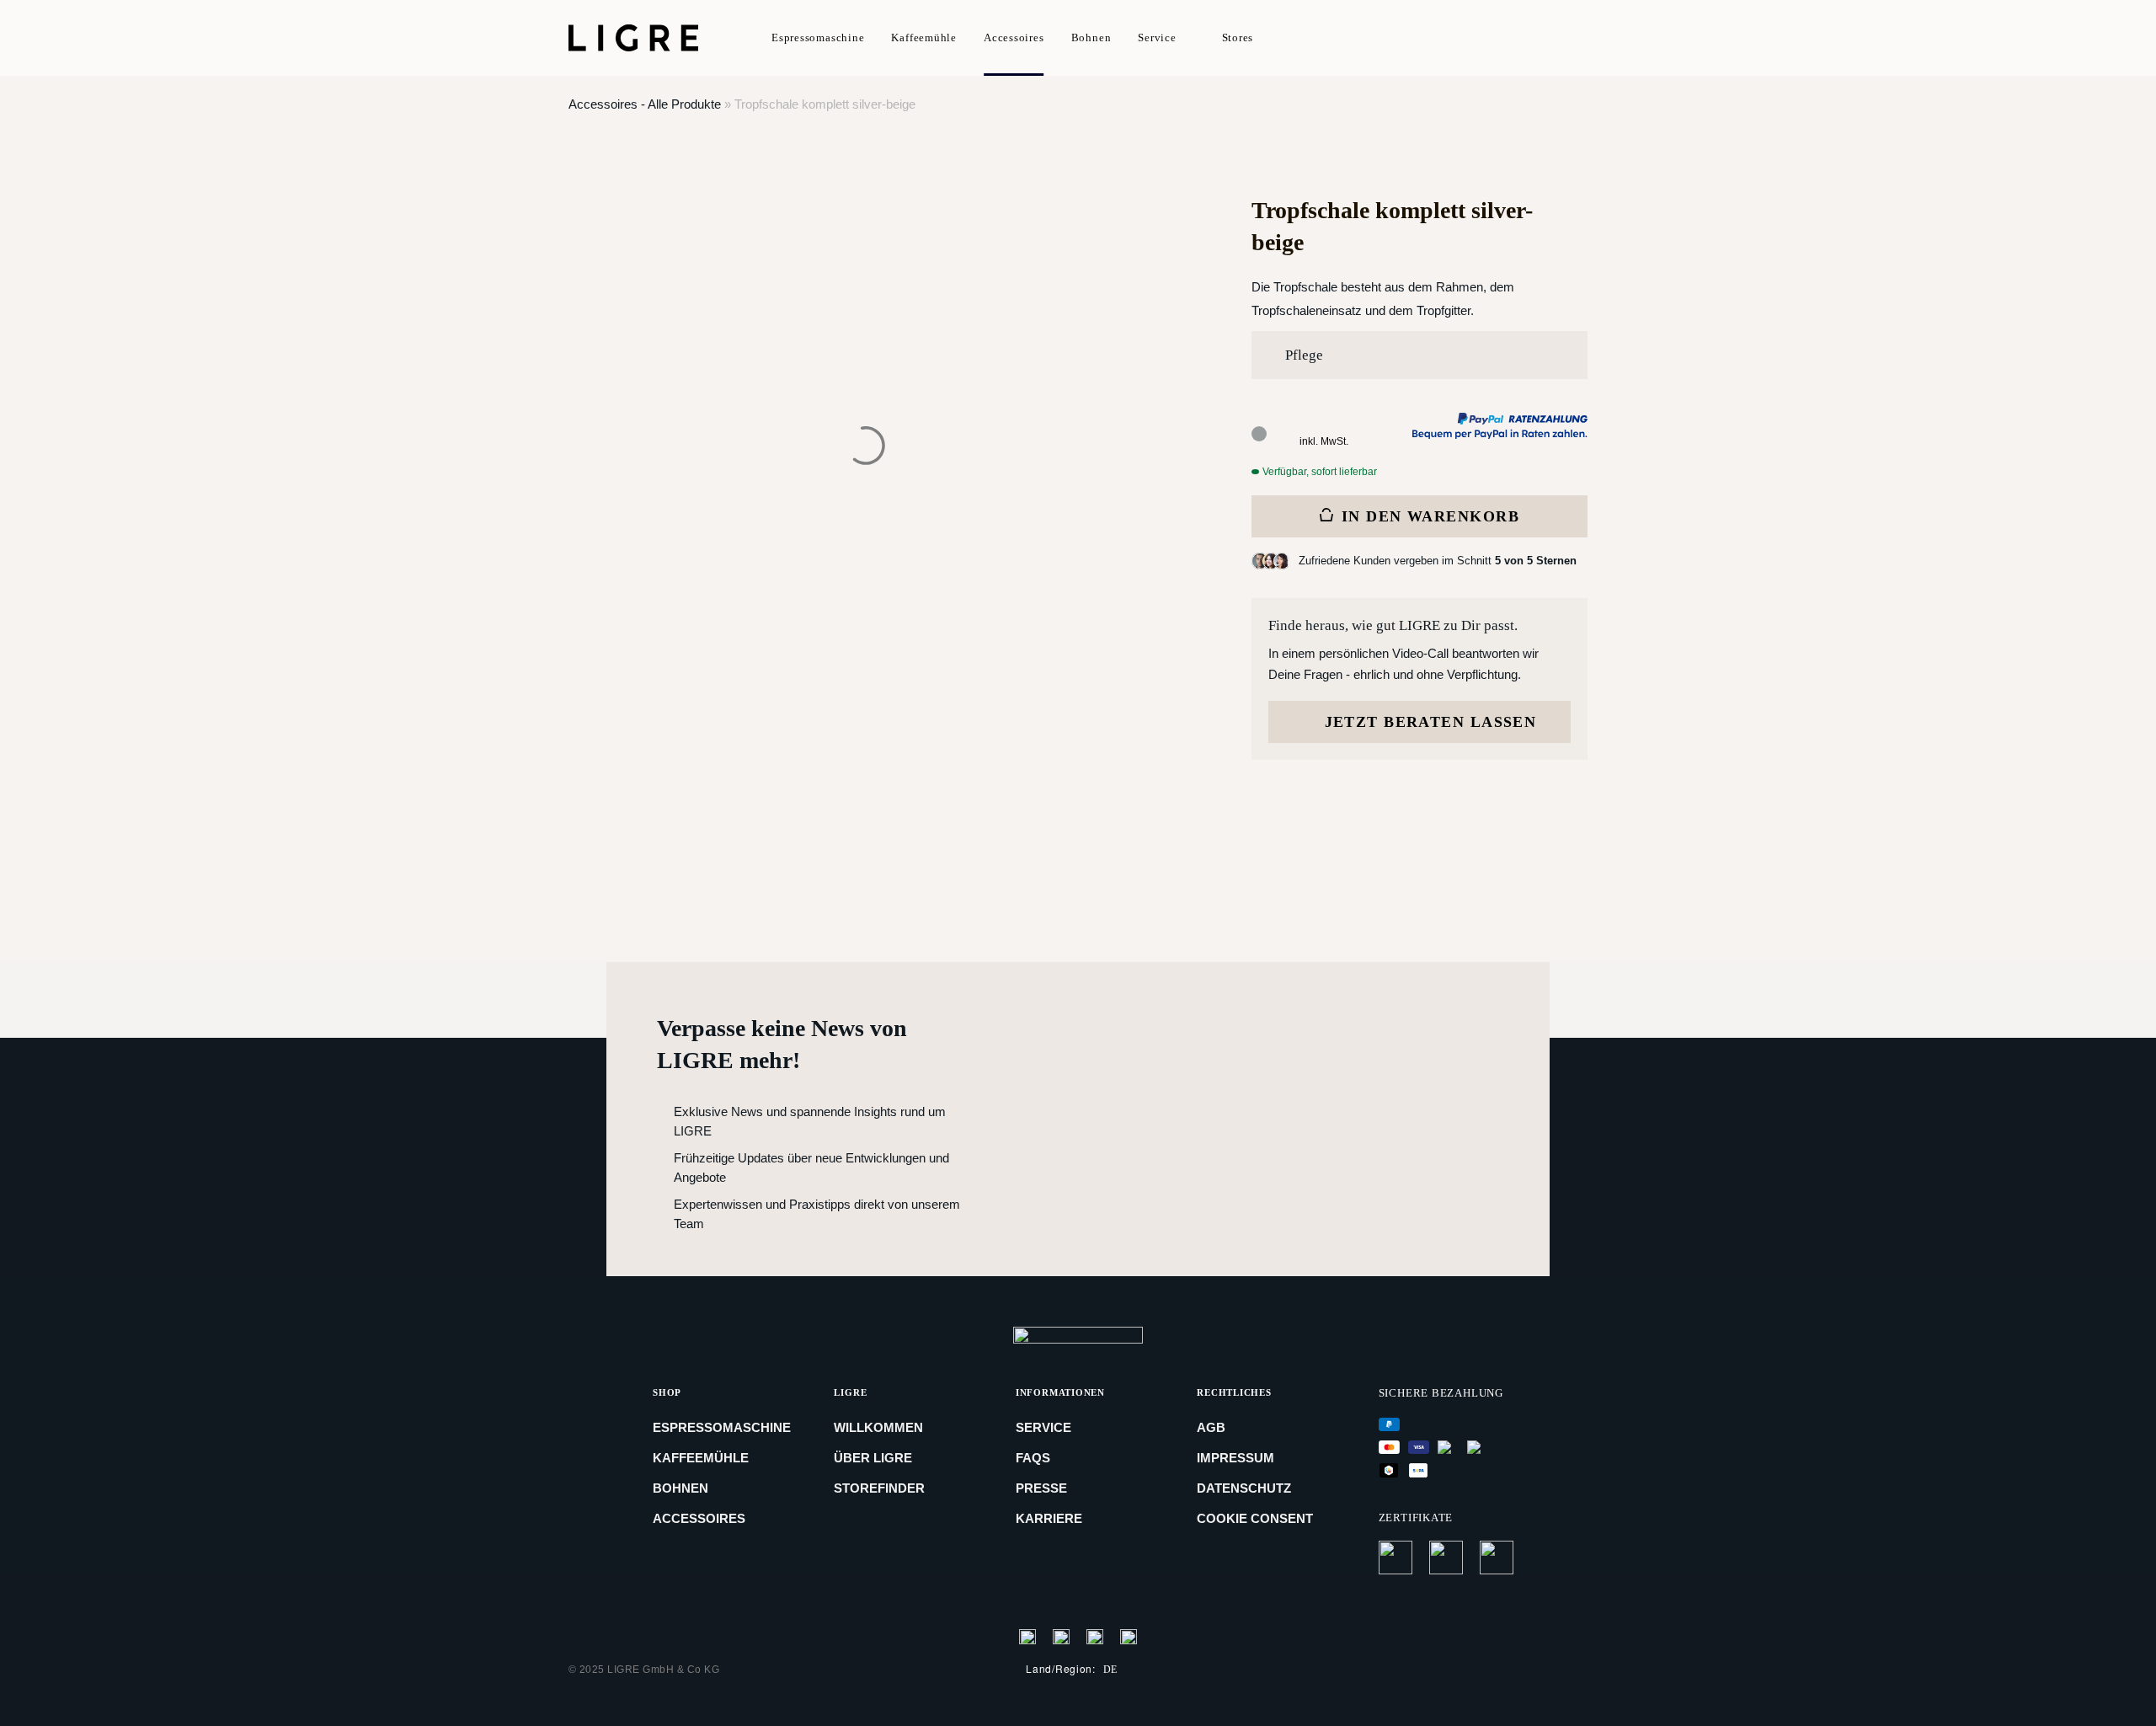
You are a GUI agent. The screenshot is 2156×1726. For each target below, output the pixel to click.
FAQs (1033, 1458)
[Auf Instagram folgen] (1061, 1636)
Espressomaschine (818, 37)
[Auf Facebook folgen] (1027, 1636)
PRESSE (1041, 1488)
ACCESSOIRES (699, 1518)
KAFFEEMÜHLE (701, 1458)
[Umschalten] (1544, 356)
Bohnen (1091, 37)
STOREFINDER (879, 1488)
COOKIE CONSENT (1255, 1518)
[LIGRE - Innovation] (636, 38)
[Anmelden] (1525, 39)
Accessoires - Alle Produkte (645, 104)
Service (1157, 37)
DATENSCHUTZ (1244, 1488)
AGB (1211, 1427)
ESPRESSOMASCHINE (722, 1427)
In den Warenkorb (1430, 516)
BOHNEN (680, 1488)
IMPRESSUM (1235, 1458)
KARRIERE (1049, 1518)
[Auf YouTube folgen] (1129, 1636)
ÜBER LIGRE (873, 1458)
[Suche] (1473, 39)
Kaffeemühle (924, 37)
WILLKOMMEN (878, 1427)
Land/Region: (1072, 1669)
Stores (1238, 37)
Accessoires (1014, 37)
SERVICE (1043, 1427)
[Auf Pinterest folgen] (1095, 1636)
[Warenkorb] (1559, 39)
